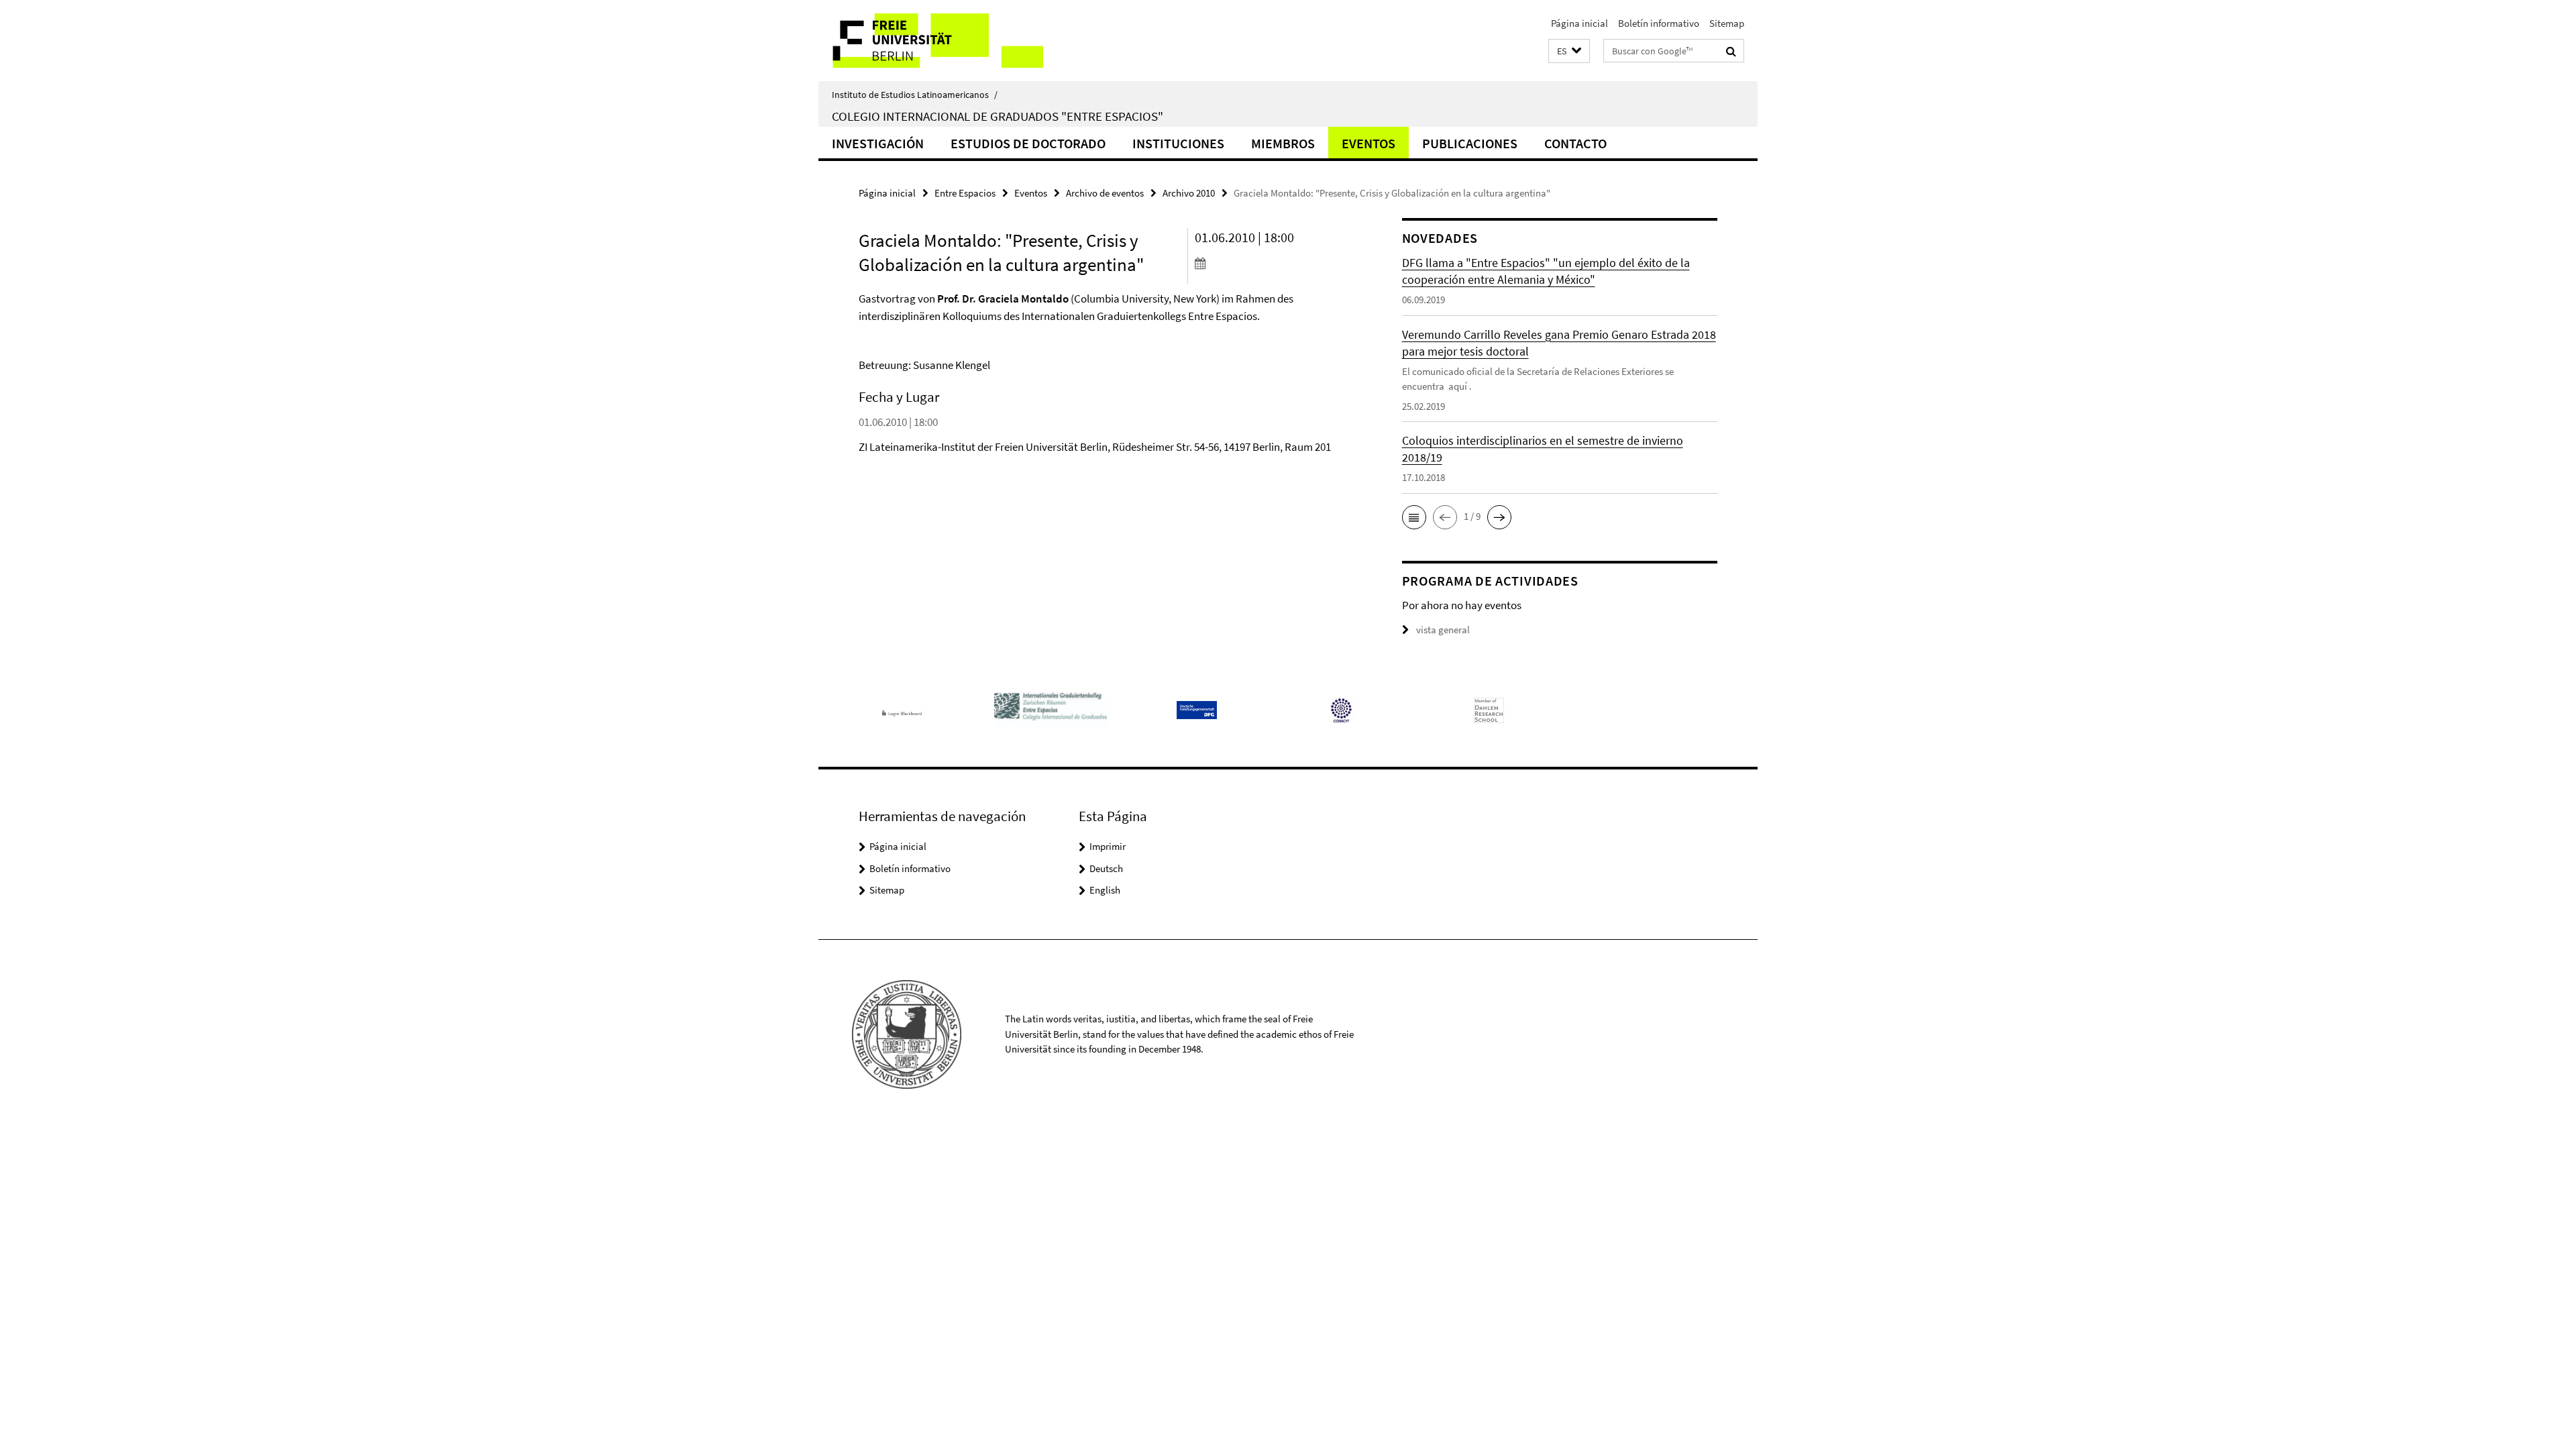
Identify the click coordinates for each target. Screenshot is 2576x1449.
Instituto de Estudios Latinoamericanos (915, 95)
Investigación (878, 143)
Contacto (1575, 143)
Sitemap (1727, 23)
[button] (1569, 51)
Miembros (1283, 143)
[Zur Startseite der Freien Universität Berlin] (931, 41)
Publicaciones (1470, 143)
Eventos (1368, 143)
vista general (1443, 630)
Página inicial (1579, 23)
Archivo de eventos (1105, 193)
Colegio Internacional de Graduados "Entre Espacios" (998, 116)
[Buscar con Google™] (1731, 51)
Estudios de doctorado (1028, 143)
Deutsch (1106, 868)
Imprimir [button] (1108, 846)
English (1105, 890)
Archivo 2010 (1189, 193)
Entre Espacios (965, 193)
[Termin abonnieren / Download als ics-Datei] (1273, 263)
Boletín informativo (1659, 23)
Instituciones (1178, 143)
